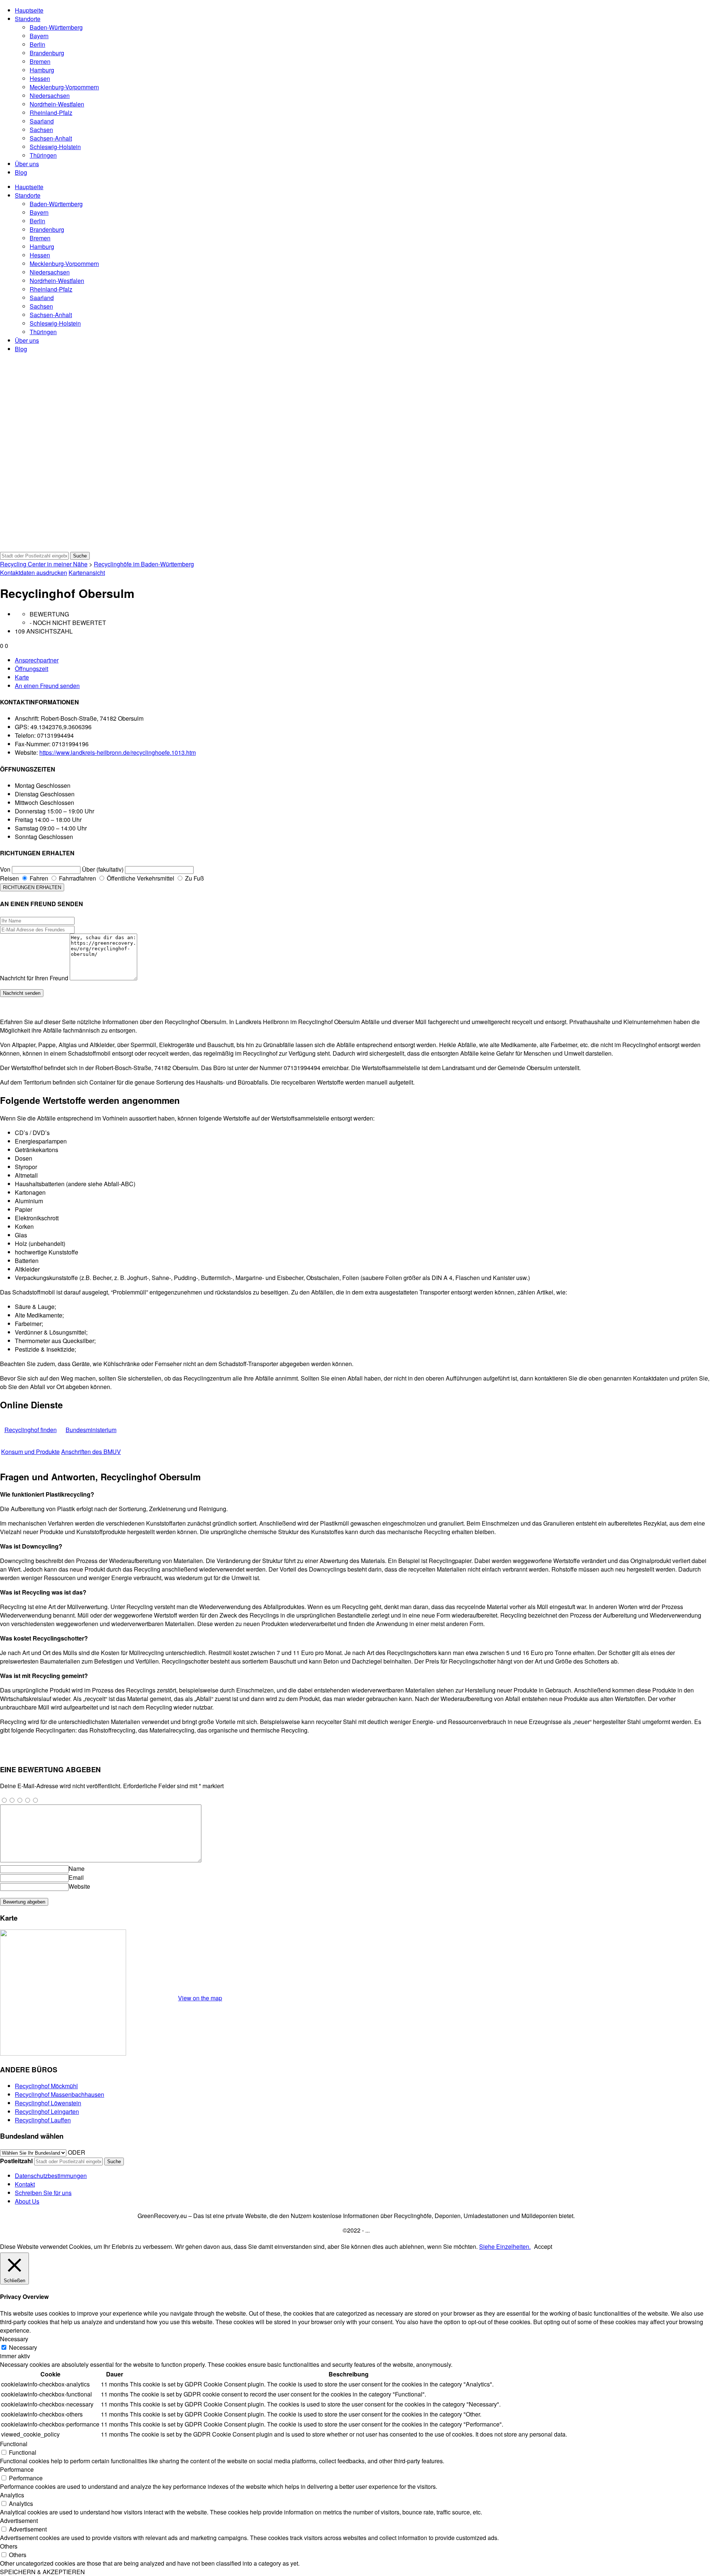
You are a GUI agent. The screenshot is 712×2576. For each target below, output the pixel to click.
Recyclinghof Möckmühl (46, 2086)
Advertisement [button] (19, 2521)
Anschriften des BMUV (91, 1452)
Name (77, 1868)
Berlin (37, 44)
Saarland (42, 121)
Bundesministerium (91, 1430)
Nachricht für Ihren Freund (34, 978)
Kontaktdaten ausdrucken (34, 573)
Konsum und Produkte (30, 1452)
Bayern (39, 36)
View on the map (200, 1998)
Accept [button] (543, 2246)
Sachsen (41, 130)
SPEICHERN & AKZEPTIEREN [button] (42, 2572)
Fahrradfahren (77, 878)
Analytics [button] (12, 2495)
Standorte (28, 19)
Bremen (40, 61)
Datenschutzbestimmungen (51, 2176)
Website (79, 1886)
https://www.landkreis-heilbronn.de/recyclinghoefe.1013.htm (118, 752)
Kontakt (25, 2184)
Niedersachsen (50, 96)
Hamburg (42, 70)
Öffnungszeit (32, 669)
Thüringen (43, 155)
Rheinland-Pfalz (51, 113)
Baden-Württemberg (56, 27)
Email (76, 1877)
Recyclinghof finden (31, 1430)
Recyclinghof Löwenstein (48, 2103)
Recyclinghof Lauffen (43, 2120)
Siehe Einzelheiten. (505, 2246)
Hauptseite (29, 10)
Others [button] (9, 2546)
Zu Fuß (194, 878)
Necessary (23, 2347)
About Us (27, 2201)
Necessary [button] (14, 2339)
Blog (21, 172)
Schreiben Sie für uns (43, 2193)
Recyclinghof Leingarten (47, 2111)
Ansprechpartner (37, 660)
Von (5, 869)
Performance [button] (17, 2469)
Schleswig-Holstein (55, 147)
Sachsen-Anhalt (51, 138)
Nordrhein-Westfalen (57, 104)
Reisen (9, 878)
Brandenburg (47, 53)
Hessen (40, 78)
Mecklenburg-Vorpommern (64, 87)
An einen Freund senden (47, 686)
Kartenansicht (87, 573)
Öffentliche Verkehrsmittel (140, 878)
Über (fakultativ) (103, 869)
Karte (22, 677)
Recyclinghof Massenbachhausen (60, 2094)
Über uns (27, 164)
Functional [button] (14, 2444)
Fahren (38, 878)
